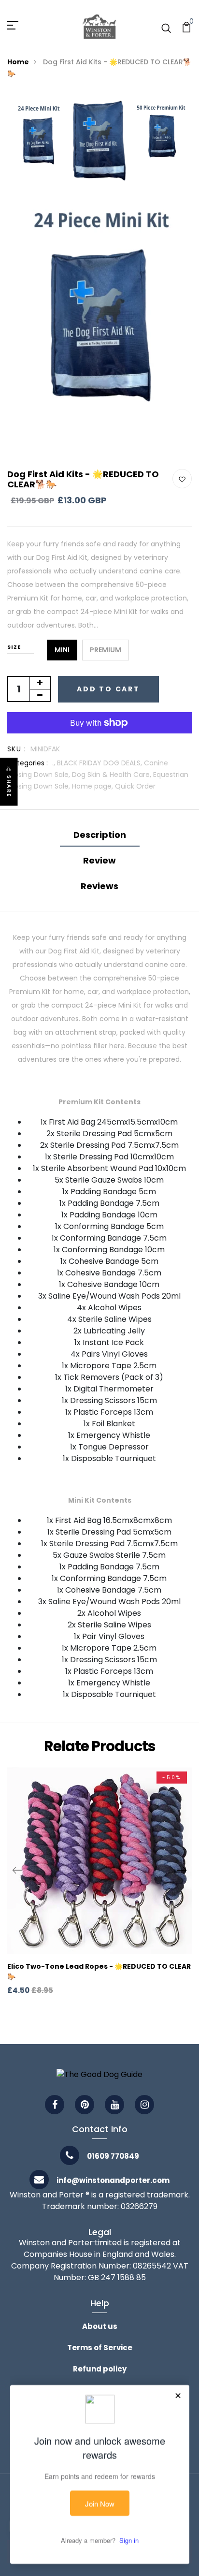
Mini (62, 650)
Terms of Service (100, 2348)
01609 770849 (113, 2156)
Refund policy (100, 2369)
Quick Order (135, 786)
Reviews (99, 886)
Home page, (93, 786)
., (55, 763)
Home (18, 62)
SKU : (17, 749)
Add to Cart (108, 689)
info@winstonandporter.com (113, 2180)
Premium (106, 650)
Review (99, 860)
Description (100, 835)
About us (100, 2326)
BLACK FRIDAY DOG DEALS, (100, 763)
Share (9, 786)
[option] (38, 135)
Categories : (28, 763)
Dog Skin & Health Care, (113, 775)
